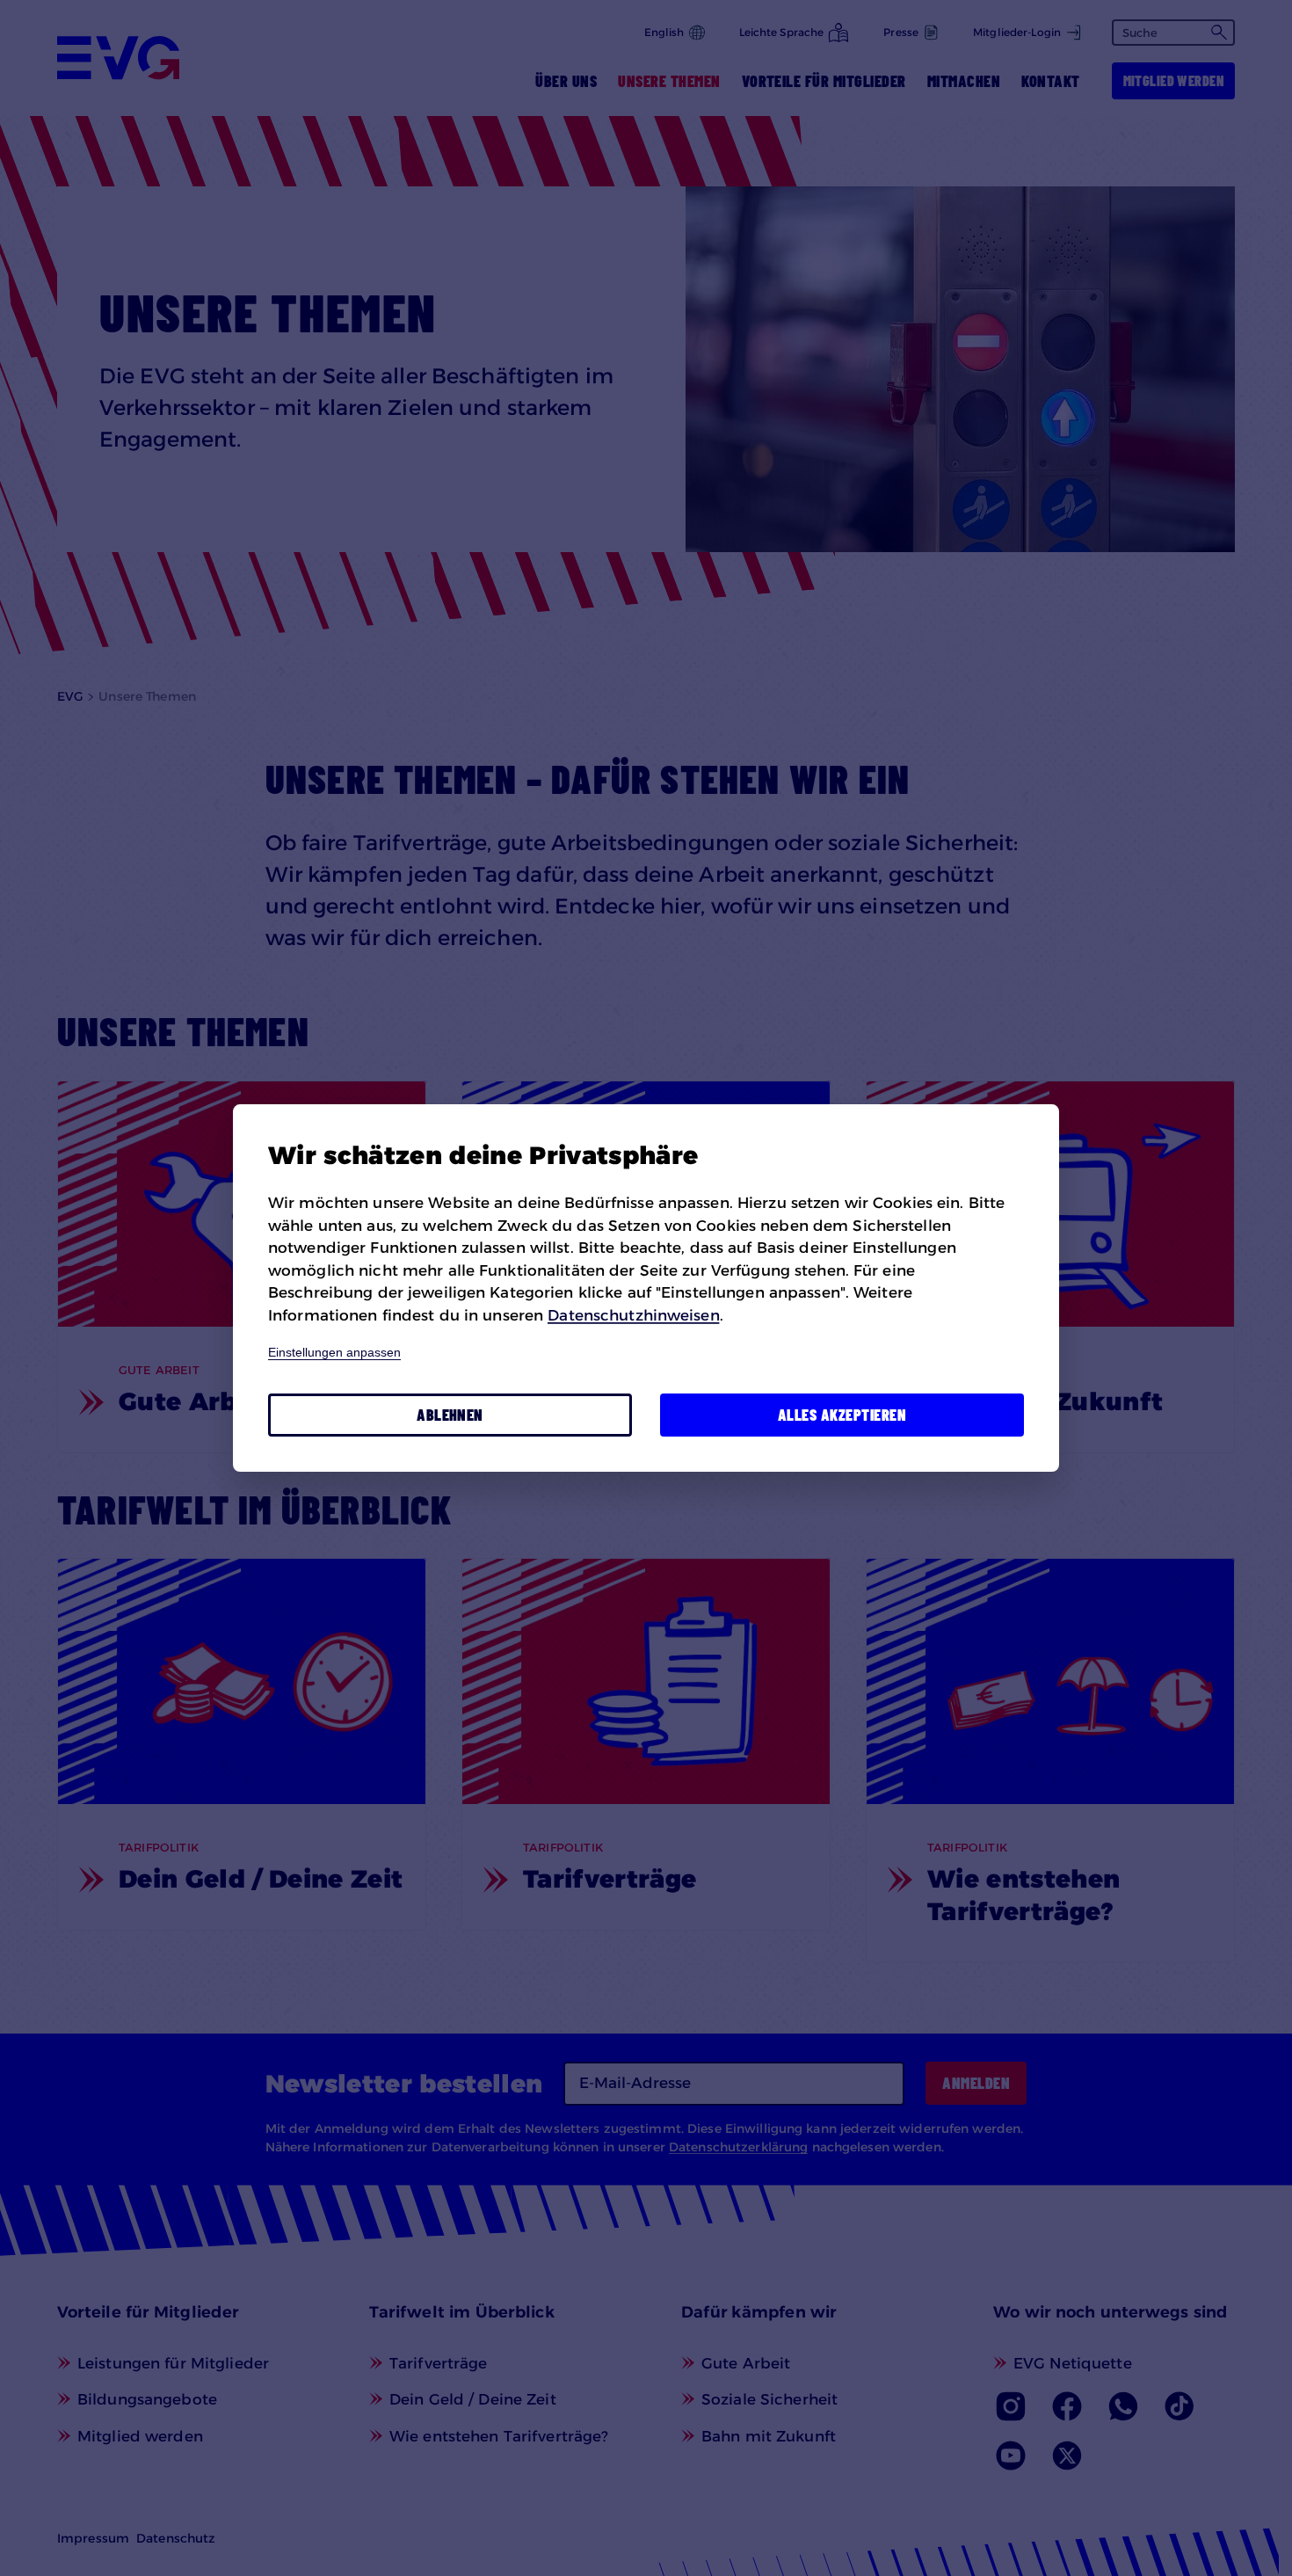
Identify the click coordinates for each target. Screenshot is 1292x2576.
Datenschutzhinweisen (633, 1315)
